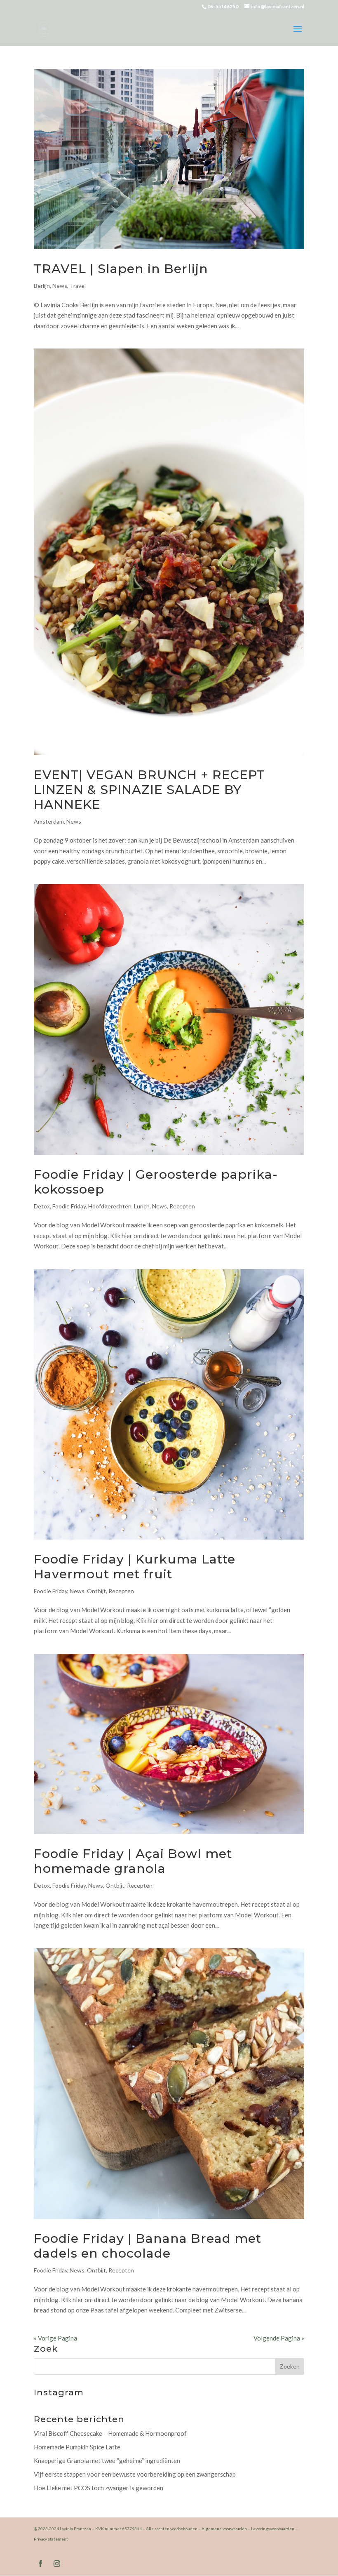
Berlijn (42, 286)
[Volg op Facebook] (40, 2564)
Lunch (142, 1206)
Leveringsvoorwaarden (273, 2529)
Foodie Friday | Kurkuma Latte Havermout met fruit (135, 1567)
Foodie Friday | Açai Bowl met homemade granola (133, 1861)
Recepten (182, 1206)
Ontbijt (96, 1591)
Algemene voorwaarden (224, 2529)
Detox (42, 1206)
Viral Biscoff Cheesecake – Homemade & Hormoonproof (110, 2433)
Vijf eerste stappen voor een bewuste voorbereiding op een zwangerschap (135, 2474)
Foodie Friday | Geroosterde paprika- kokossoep (156, 1182)
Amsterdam (49, 821)
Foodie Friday (69, 1206)
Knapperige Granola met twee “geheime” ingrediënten (107, 2461)
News (60, 286)
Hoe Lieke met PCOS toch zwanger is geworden (99, 2488)
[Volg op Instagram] (57, 2564)
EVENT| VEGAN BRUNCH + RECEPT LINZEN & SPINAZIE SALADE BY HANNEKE (149, 790)
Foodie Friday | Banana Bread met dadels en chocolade (148, 2246)
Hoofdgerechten (110, 1206)
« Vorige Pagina (55, 2338)
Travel (78, 286)
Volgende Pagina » (279, 2338)
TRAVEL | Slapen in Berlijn (121, 269)
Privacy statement (51, 2539)
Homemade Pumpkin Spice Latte (77, 2447)
